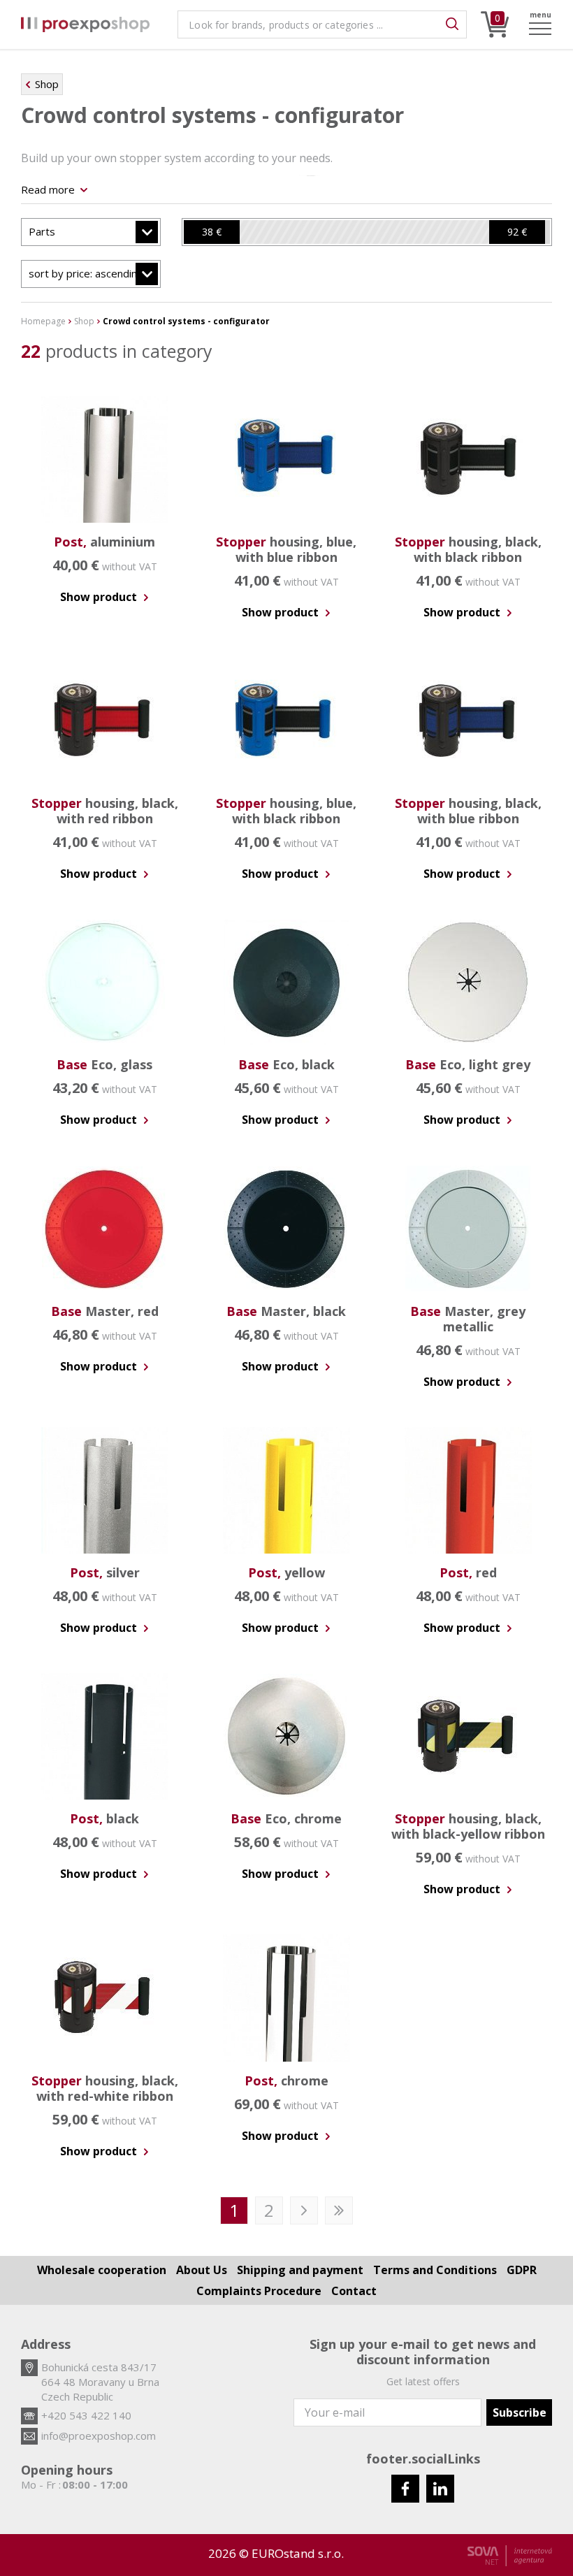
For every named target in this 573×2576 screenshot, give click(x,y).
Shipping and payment (300, 2270)
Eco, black (286, 1064)
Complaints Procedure (259, 2291)
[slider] (212, 232)
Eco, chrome (286, 1818)
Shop (47, 84)
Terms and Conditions (435, 2270)
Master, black (286, 1311)
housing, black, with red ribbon (105, 811)
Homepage (43, 321)
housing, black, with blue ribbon (468, 811)
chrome (286, 2081)
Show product (100, 597)
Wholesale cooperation (102, 2270)
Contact (354, 2291)
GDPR (522, 2270)
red (468, 1572)
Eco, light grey (468, 1064)
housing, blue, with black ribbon (286, 811)
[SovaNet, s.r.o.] (510, 2556)
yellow (286, 1572)
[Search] (452, 24)
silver (105, 1572)
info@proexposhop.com (99, 2436)
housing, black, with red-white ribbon (105, 2088)
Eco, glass (104, 1064)
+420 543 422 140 (86, 2415)
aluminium (104, 542)
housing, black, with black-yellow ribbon (468, 1826)
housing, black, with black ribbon (468, 549)
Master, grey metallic (468, 1319)
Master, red (105, 1311)
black (104, 1818)
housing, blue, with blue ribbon (286, 549)
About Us (202, 2270)
